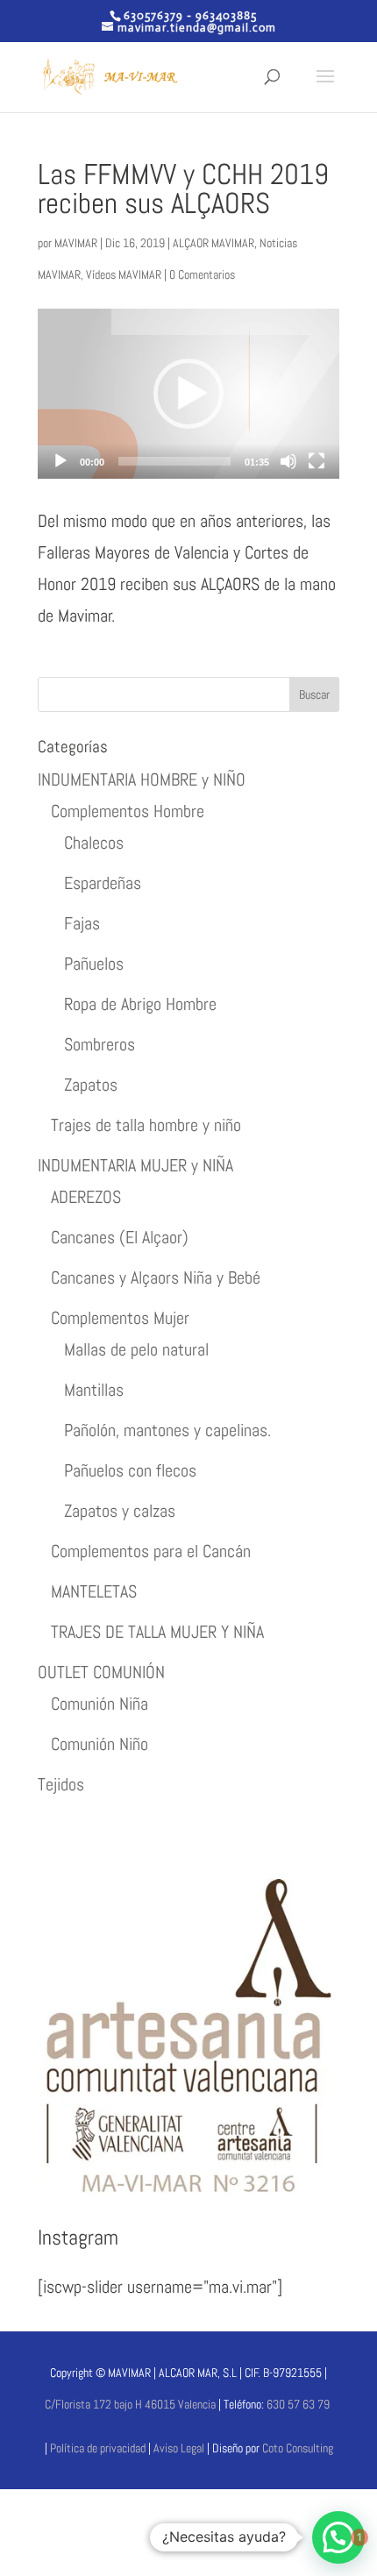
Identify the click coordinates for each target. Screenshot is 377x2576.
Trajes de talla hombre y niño (146, 1125)
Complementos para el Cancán (151, 1551)
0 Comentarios (202, 274)
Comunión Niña (100, 1704)
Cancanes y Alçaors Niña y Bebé (156, 1277)
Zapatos (91, 1085)
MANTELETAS (94, 1591)
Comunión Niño (100, 1744)
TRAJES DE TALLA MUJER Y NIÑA (157, 1632)
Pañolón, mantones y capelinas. (167, 1430)
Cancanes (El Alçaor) (120, 1237)
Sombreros (100, 1044)
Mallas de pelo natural (136, 1349)
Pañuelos (94, 964)
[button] (188, 394)
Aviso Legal (180, 2448)
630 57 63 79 (298, 2404)
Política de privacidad (98, 2448)
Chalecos (94, 843)
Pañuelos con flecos (130, 1470)
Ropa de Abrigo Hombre (140, 1004)
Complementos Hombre (128, 811)
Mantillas (94, 1390)
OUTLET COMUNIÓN (101, 1672)
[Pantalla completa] (317, 461)
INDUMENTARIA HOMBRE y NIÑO (142, 779)
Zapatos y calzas (120, 1511)
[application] (188, 394)
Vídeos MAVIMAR (124, 274)
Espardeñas (103, 883)
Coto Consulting (298, 2448)
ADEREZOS (86, 1197)
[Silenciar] (288, 461)
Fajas (82, 923)
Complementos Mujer (120, 1318)
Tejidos (61, 1784)
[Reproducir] (60, 461)
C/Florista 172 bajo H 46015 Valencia (130, 2404)
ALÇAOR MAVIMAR (213, 243)
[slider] (174, 461)
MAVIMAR (76, 243)
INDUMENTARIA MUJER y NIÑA (135, 1165)
